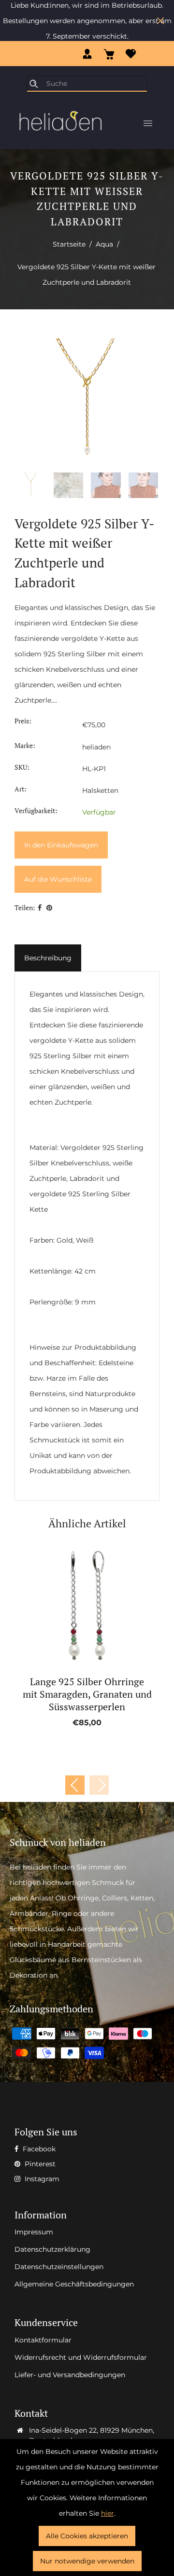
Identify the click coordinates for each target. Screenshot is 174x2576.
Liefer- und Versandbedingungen (70, 2375)
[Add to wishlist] (76, 1606)
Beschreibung (48, 958)
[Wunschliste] (131, 54)
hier (108, 2513)
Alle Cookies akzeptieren (87, 2536)
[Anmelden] (87, 54)
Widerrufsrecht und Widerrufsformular (81, 2357)
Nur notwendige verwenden (87, 2561)
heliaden (96, 747)
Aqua (104, 244)
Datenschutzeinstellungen (59, 2267)
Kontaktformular (43, 2340)
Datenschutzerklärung (52, 2249)
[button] (99, 1785)
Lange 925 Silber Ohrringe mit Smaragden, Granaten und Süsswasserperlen (87, 1694)
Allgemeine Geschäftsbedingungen (74, 2284)
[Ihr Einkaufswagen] (109, 54)
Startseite (69, 244)
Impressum (34, 2232)
